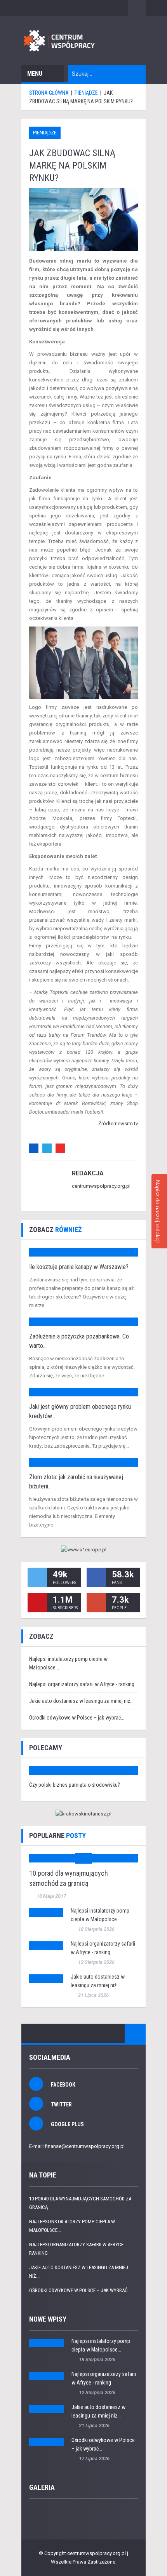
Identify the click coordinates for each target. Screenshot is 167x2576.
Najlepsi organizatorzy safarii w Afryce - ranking (82, 1684)
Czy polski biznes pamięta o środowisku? (75, 1785)
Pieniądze (45, 133)
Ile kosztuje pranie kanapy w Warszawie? (79, 1267)
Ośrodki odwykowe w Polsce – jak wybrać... (77, 1718)
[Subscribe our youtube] (37, 1603)
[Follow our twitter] (37, 1577)
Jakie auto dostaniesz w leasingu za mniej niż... (81, 1701)
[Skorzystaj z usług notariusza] (83, 1814)
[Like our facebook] (96, 1577)
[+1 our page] (96, 1603)
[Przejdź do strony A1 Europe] (83, 1550)
